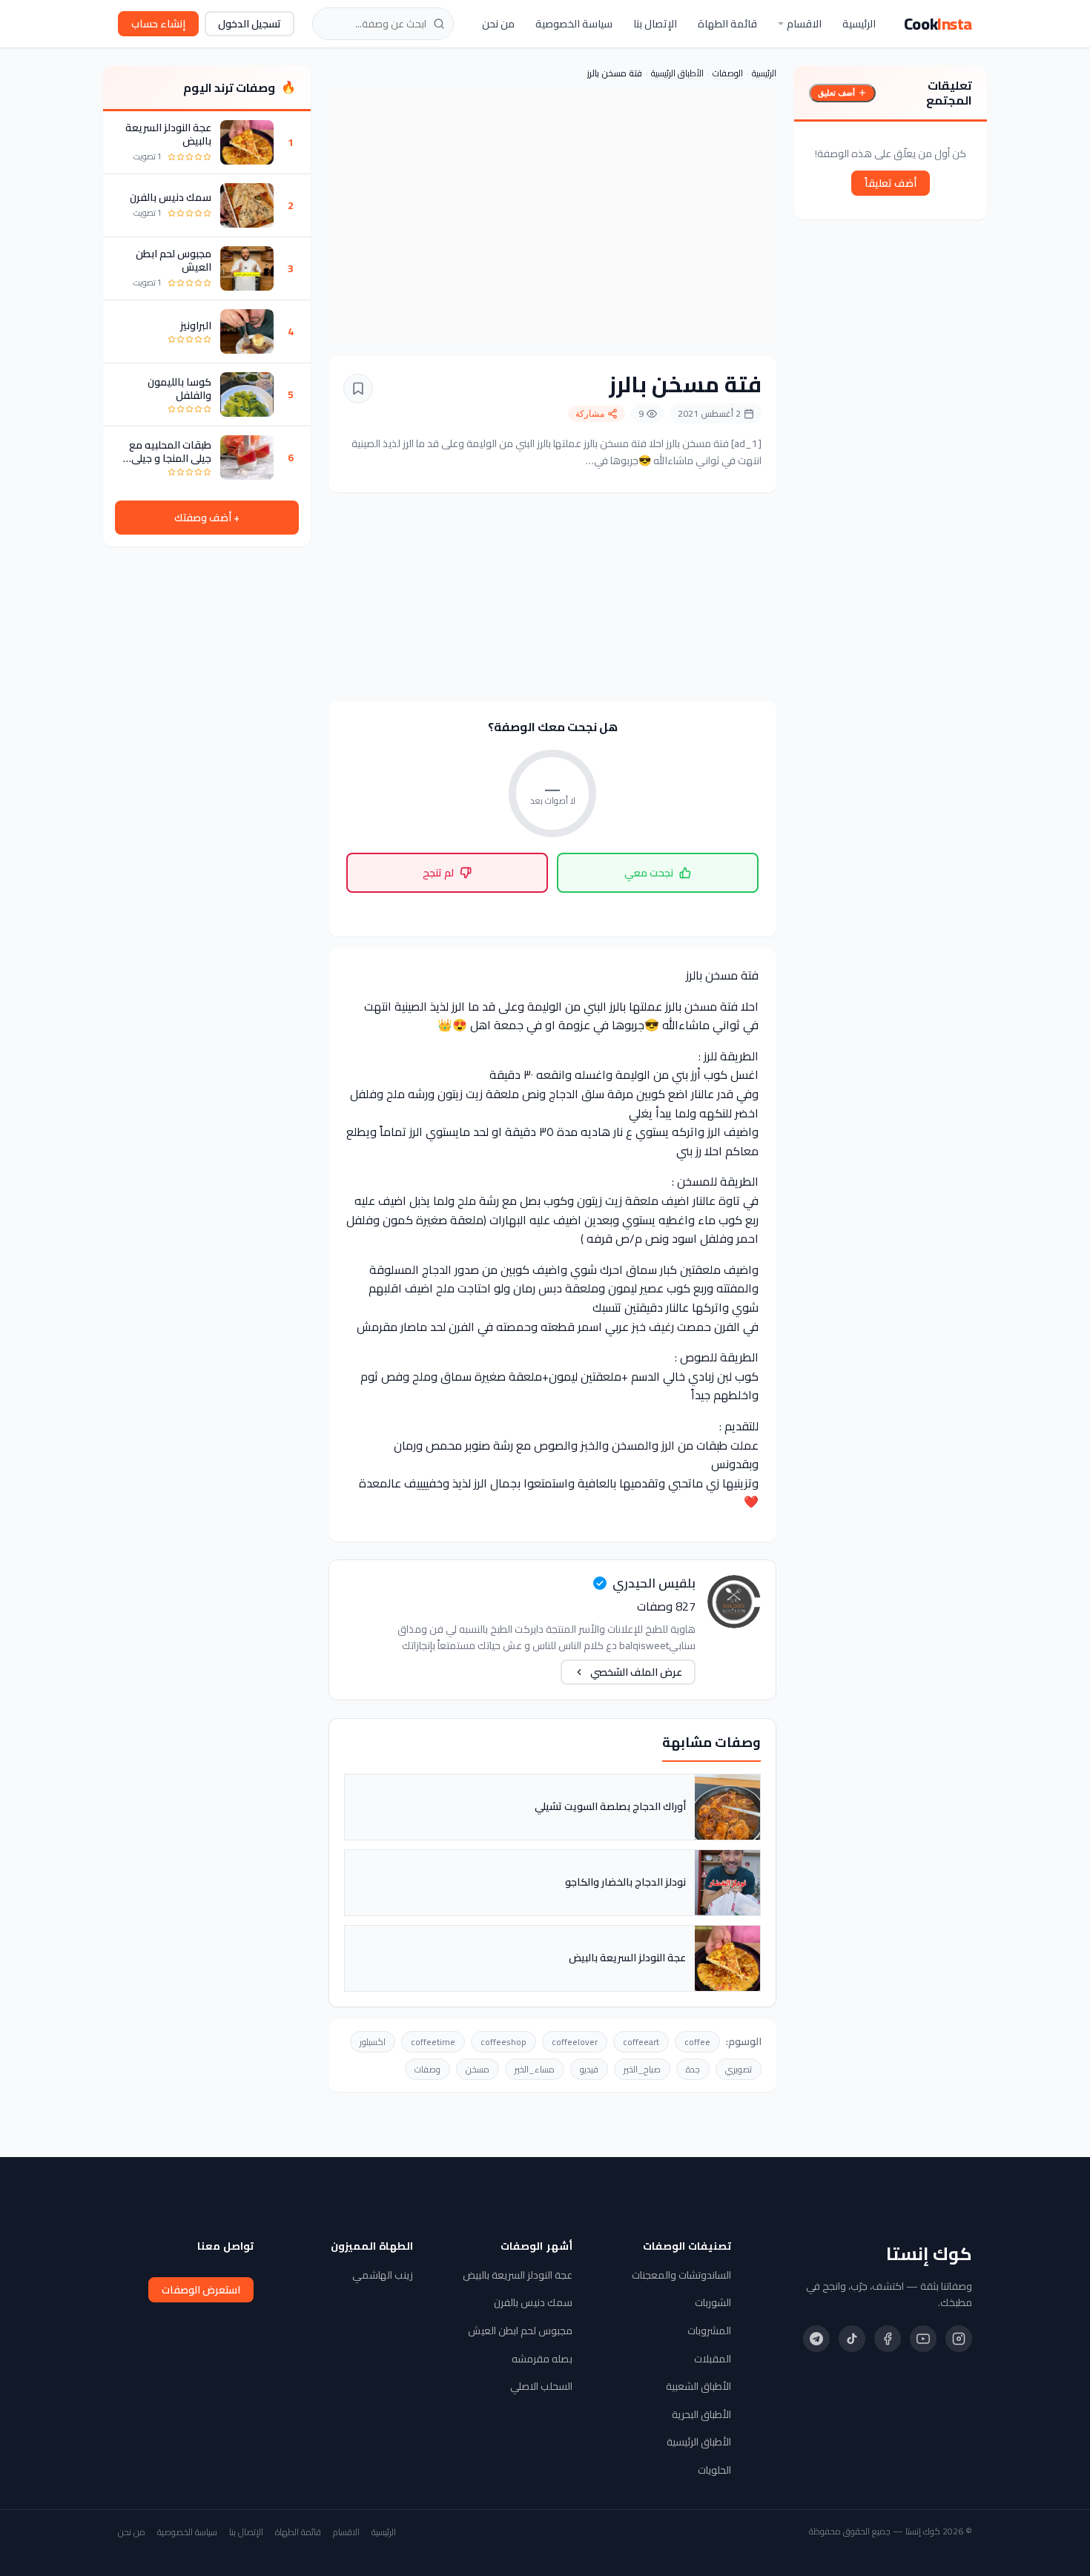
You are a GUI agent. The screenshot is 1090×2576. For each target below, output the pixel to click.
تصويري (739, 2069)
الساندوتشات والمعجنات (681, 2275)
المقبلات (713, 2359)
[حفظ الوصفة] (358, 389)
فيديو (589, 2069)
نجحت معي (649, 873)
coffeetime (433, 2042)
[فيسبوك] (888, 2339)
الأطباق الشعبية (698, 2386)
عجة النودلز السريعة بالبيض (168, 134)
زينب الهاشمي (383, 2275)
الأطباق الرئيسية (677, 73)
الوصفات (728, 73)
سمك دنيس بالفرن (171, 197)
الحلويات (714, 2470)
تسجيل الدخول (250, 24)
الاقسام (804, 24)
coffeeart (641, 2042)
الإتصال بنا (655, 24)
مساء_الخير (535, 2069)
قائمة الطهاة (727, 24)
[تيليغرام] (816, 2339)
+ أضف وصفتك (207, 518)
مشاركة (590, 414)
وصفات (427, 2069)
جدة (693, 2069)
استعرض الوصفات (201, 2290)
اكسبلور (373, 2042)
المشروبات (709, 2331)
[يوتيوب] (923, 2339)
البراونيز (196, 326)
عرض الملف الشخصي (636, 1672)
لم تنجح (438, 873)
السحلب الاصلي (541, 2386)
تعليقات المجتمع (949, 93)
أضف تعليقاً (891, 183)
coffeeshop (503, 2042)
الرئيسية (859, 24)
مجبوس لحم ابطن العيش (174, 260)
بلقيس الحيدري (654, 1583)
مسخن (478, 2069)
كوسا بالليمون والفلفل (179, 389)
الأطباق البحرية (701, 2414)
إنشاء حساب (158, 24)
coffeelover (575, 2042)
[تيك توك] (852, 2339)
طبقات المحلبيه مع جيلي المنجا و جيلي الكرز (170, 452)
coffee (697, 2042)
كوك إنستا (929, 2254)
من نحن (498, 24)
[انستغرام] (959, 2339)
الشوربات (713, 2302)
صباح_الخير (642, 2069)
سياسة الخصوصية (574, 24)
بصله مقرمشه (542, 2359)
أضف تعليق (836, 93)
